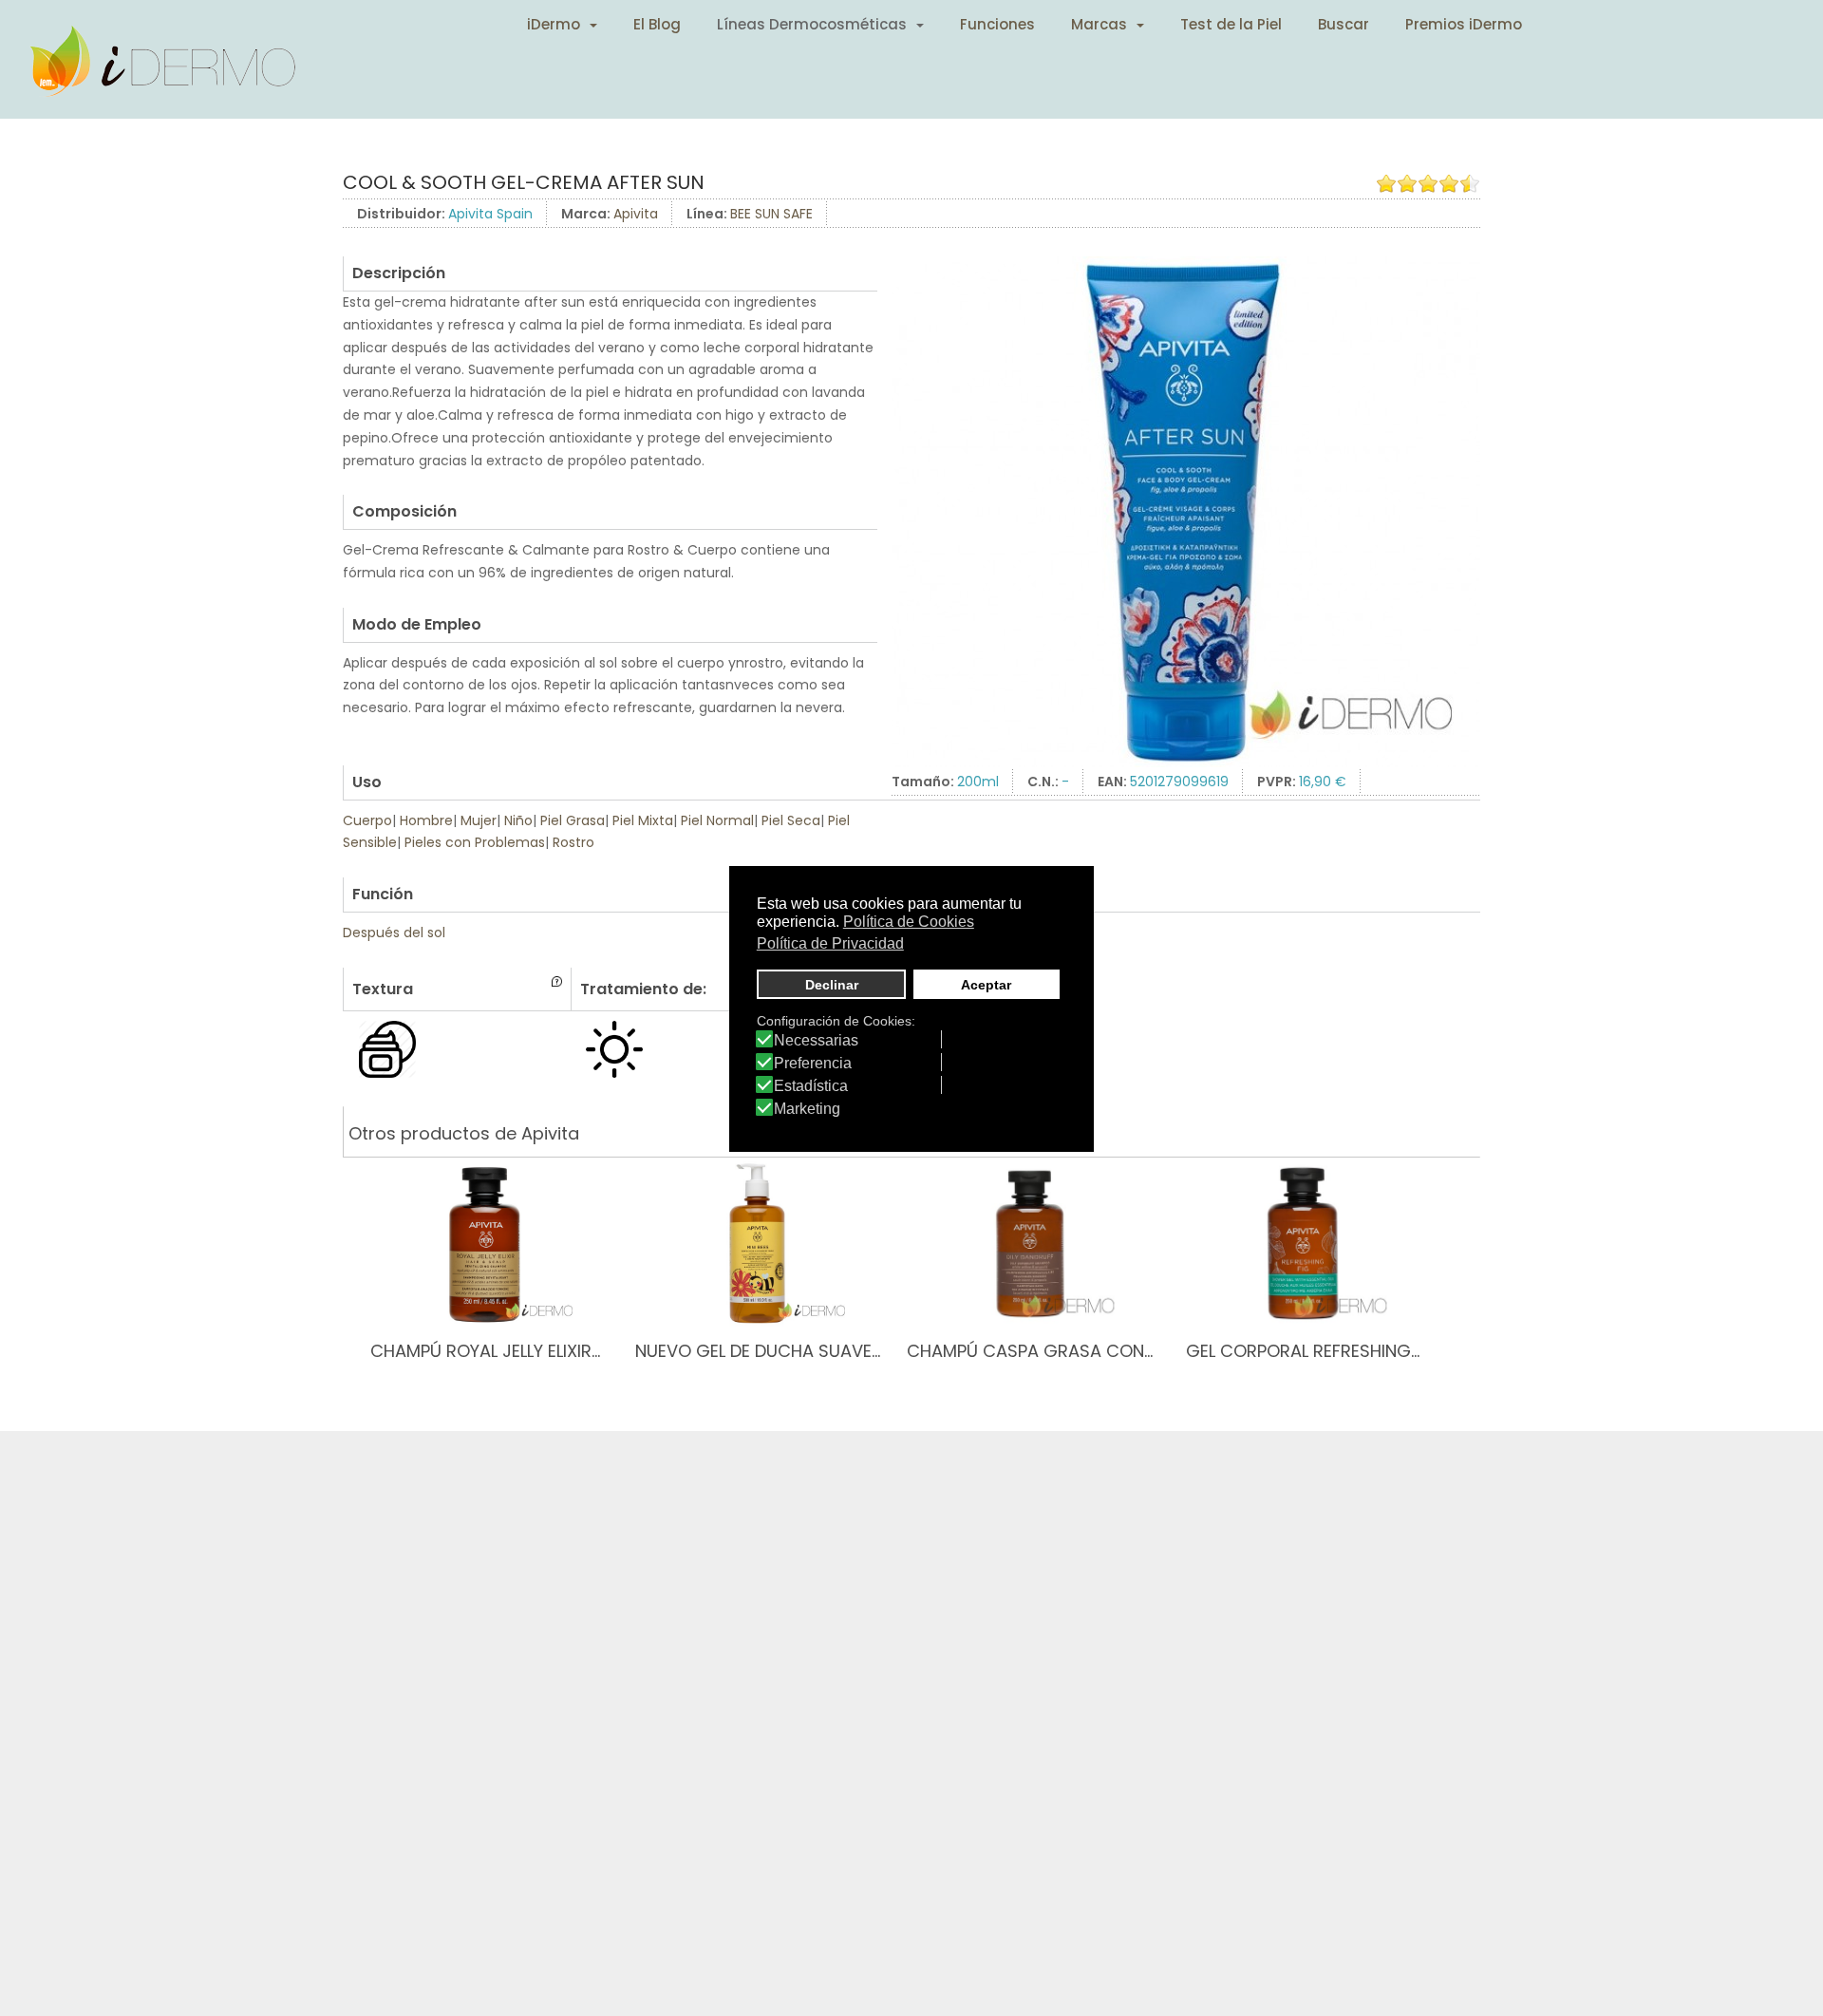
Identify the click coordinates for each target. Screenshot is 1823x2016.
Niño (518, 820)
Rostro (573, 842)
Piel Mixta (643, 820)
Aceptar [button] (986, 984)
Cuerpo (367, 820)
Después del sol (394, 933)
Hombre (426, 820)
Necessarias (816, 1041)
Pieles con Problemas (475, 842)
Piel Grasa (573, 820)
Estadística (811, 1086)
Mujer (479, 820)
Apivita (636, 214)
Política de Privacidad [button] (830, 942)
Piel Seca (791, 820)
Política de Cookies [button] (909, 922)
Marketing (807, 1109)
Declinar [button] (832, 984)
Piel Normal (717, 820)
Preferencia (813, 1064)
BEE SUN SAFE (771, 214)
